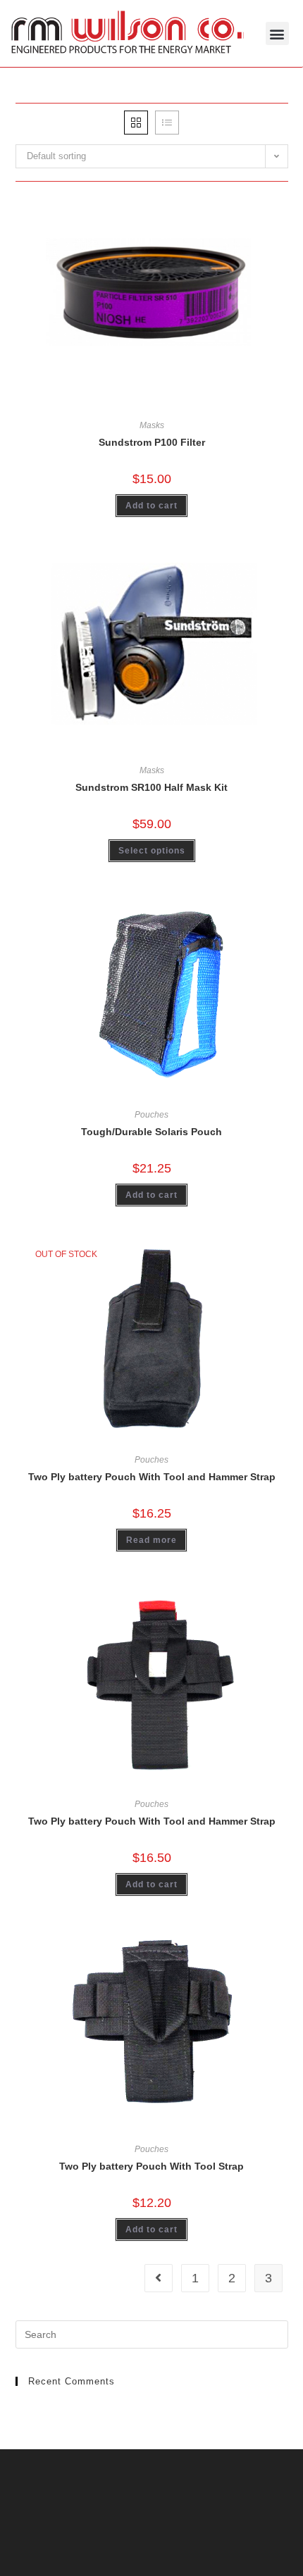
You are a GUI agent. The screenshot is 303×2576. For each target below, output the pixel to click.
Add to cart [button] (151, 506)
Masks (152, 425)
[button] (277, 33)
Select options (152, 851)
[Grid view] (136, 123)
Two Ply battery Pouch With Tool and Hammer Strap (152, 1477)
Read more (151, 1540)
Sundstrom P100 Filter (152, 442)
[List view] (167, 123)
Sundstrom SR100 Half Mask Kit (151, 787)
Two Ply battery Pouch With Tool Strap (151, 2166)
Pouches (151, 1115)
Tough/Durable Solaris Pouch (151, 1132)
